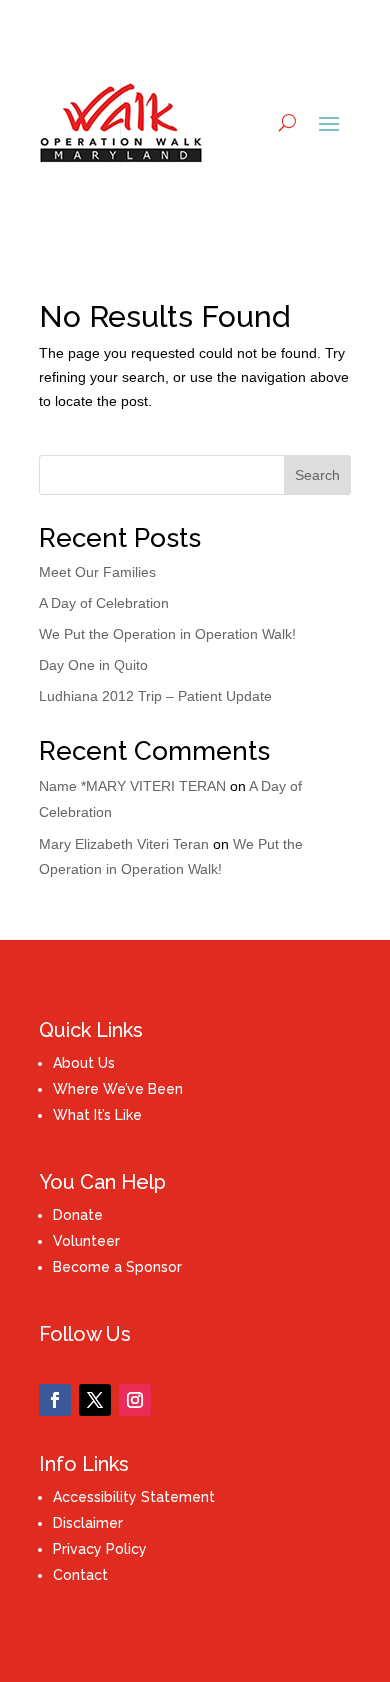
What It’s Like (97, 1115)
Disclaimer (88, 1523)
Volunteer (86, 1241)
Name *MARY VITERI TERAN (132, 786)
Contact (80, 1575)
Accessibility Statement (134, 1497)
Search (317, 475)
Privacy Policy (100, 1549)
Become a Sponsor (117, 1267)
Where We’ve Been (118, 1089)
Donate (78, 1215)
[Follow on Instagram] (135, 1400)
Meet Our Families (97, 572)
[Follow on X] (95, 1400)
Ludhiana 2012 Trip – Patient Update (155, 696)
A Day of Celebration (104, 603)
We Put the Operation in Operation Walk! (167, 634)
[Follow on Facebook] (55, 1400)
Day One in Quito (93, 665)
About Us (84, 1063)
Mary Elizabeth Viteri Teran (124, 844)
